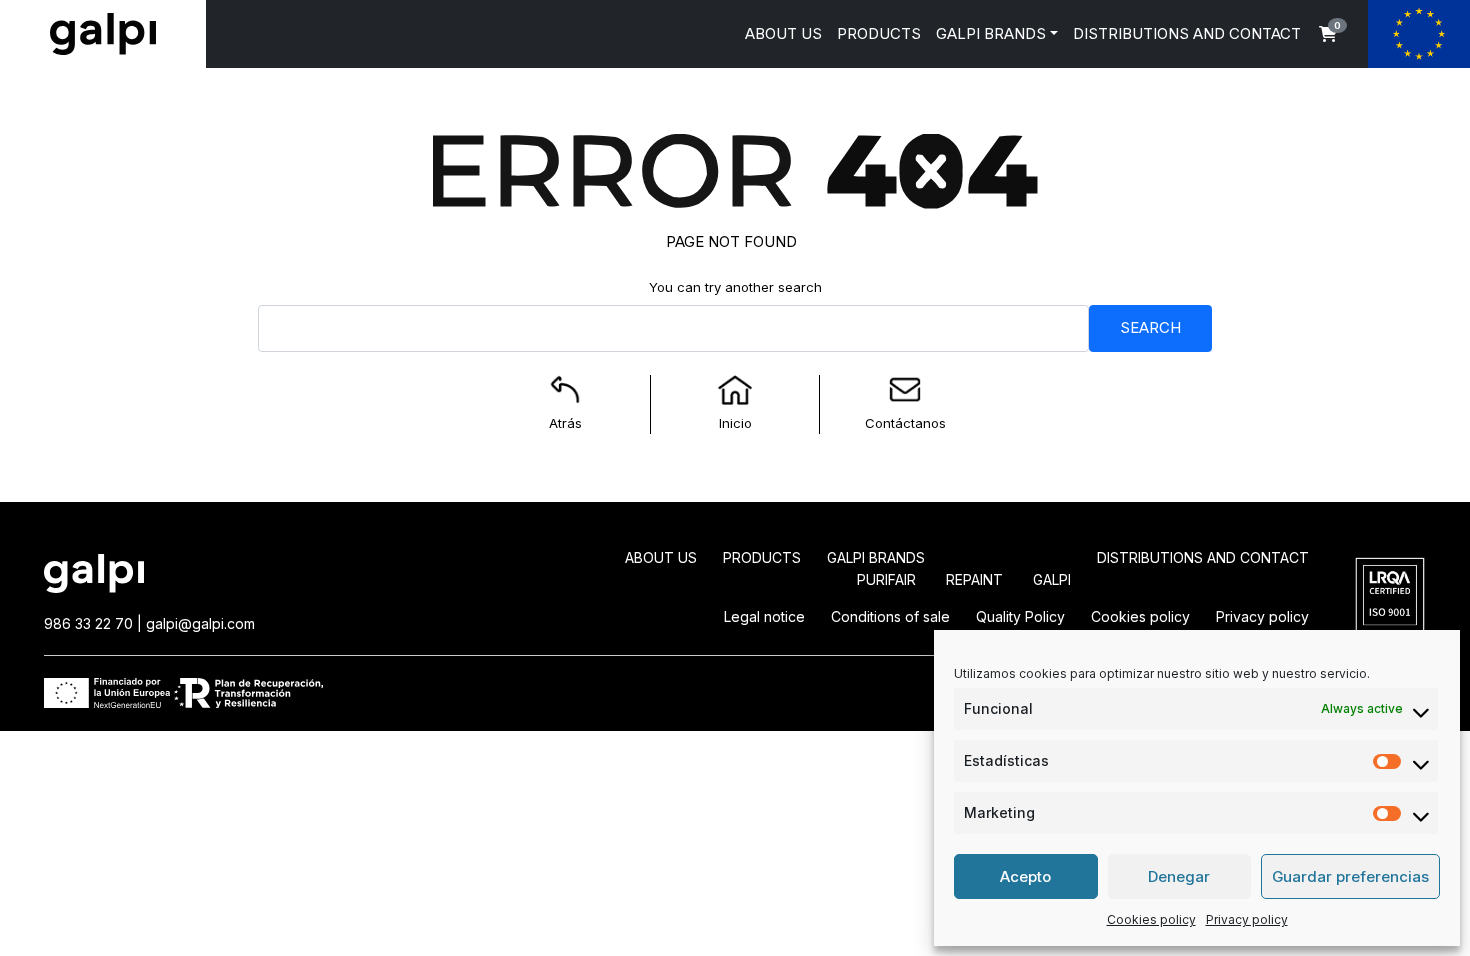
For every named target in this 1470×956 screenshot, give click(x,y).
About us (661, 557)
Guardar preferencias (1350, 876)
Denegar (1179, 876)
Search (1150, 327)
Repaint (974, 579)
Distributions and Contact (1203, 557)
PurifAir (886, 579)
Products (762, 557)
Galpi (1052, 579)
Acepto (1025, 876)
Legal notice (764, 616)
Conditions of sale (890, 616)
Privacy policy (1247, 919)
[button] (1328, 34)
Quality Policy (1020, 616)
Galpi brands (876, 557)
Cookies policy (1151, 919)
